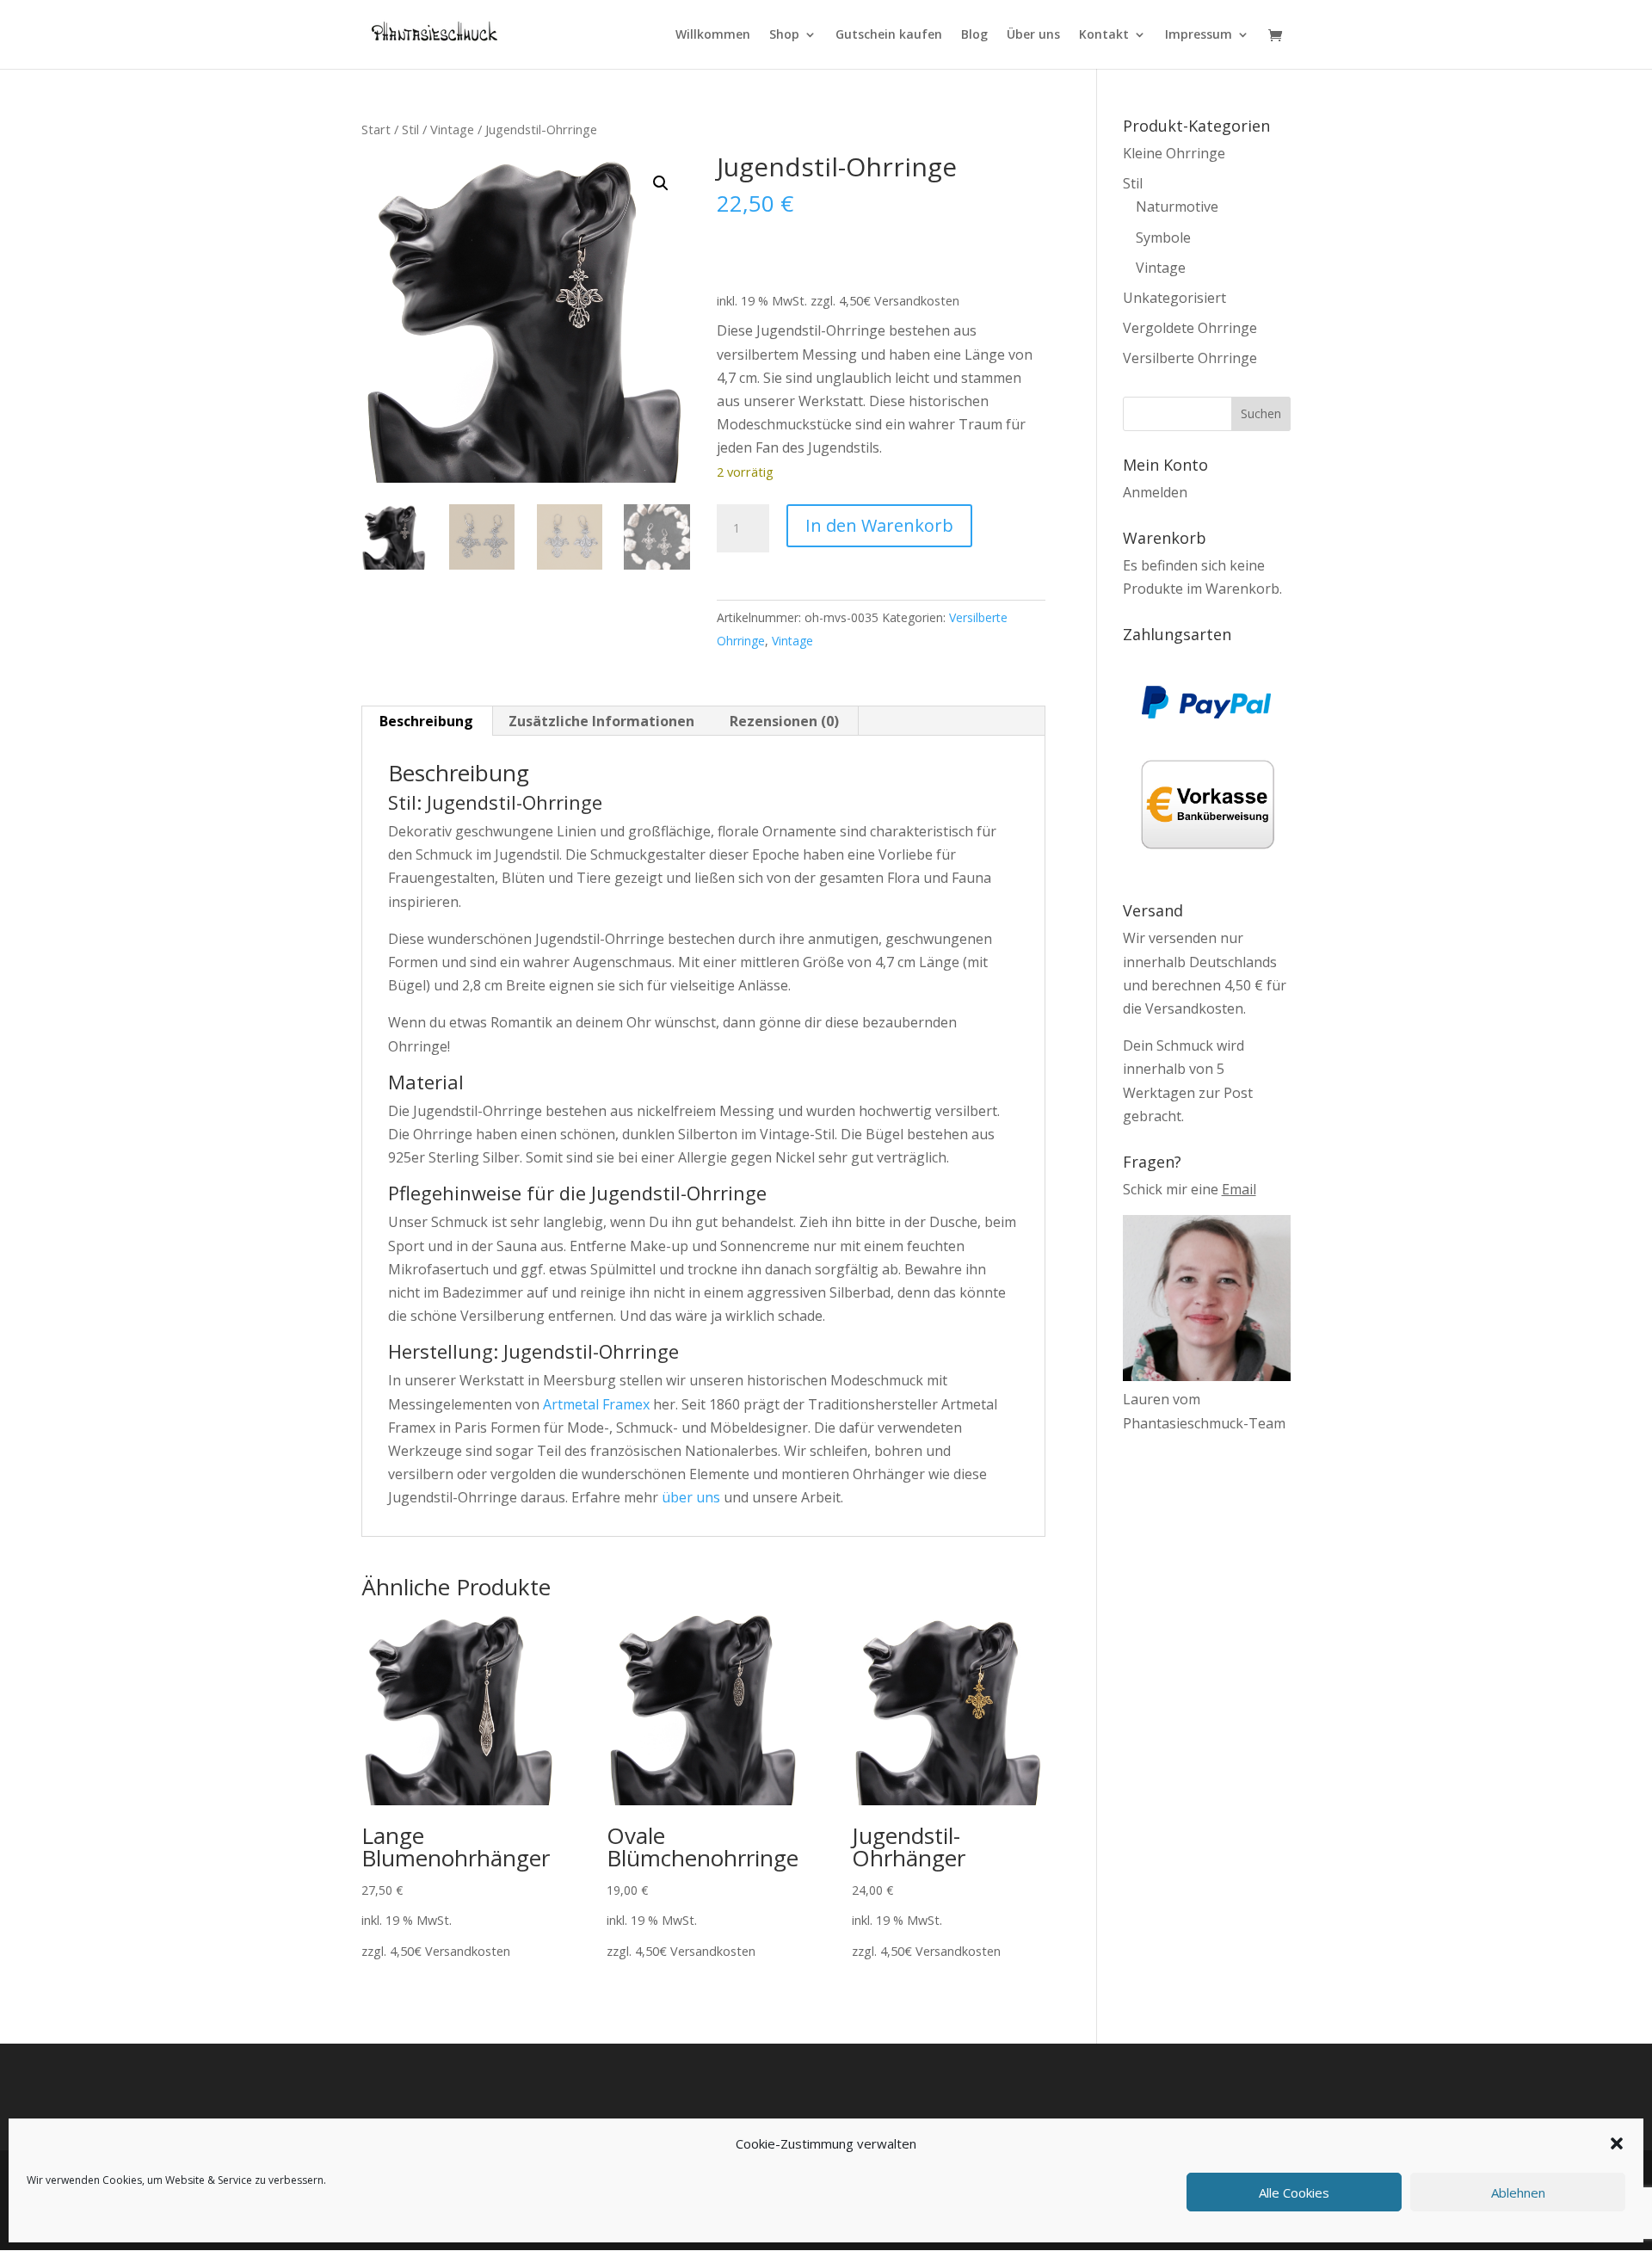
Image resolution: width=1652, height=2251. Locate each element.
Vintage (452, 129)
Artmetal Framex (596, 1404)
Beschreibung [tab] (426, 721)
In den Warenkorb (879, 525)
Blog (974, 35)
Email (1239, 1189)
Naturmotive (1177, 207)
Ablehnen (1518, 2192)
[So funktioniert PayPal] (1206, 713)
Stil (410, 129)
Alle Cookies (1294, 2192)
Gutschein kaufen (889, 35)
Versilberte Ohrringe (1190, 358)
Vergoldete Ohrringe (1190, 328)
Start (376, 129)
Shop (784, 35)
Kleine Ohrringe (1174, 153)
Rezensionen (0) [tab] (784, 721)
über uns (691, 1497)
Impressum (1199, 35)
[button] (1617, 2143)
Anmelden (1155, 492)
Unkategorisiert (1174, 298)
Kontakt (1104, 35)
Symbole (1163, 237)
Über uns (1033, 35)
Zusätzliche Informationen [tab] (601, 721)
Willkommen (713, 35)
